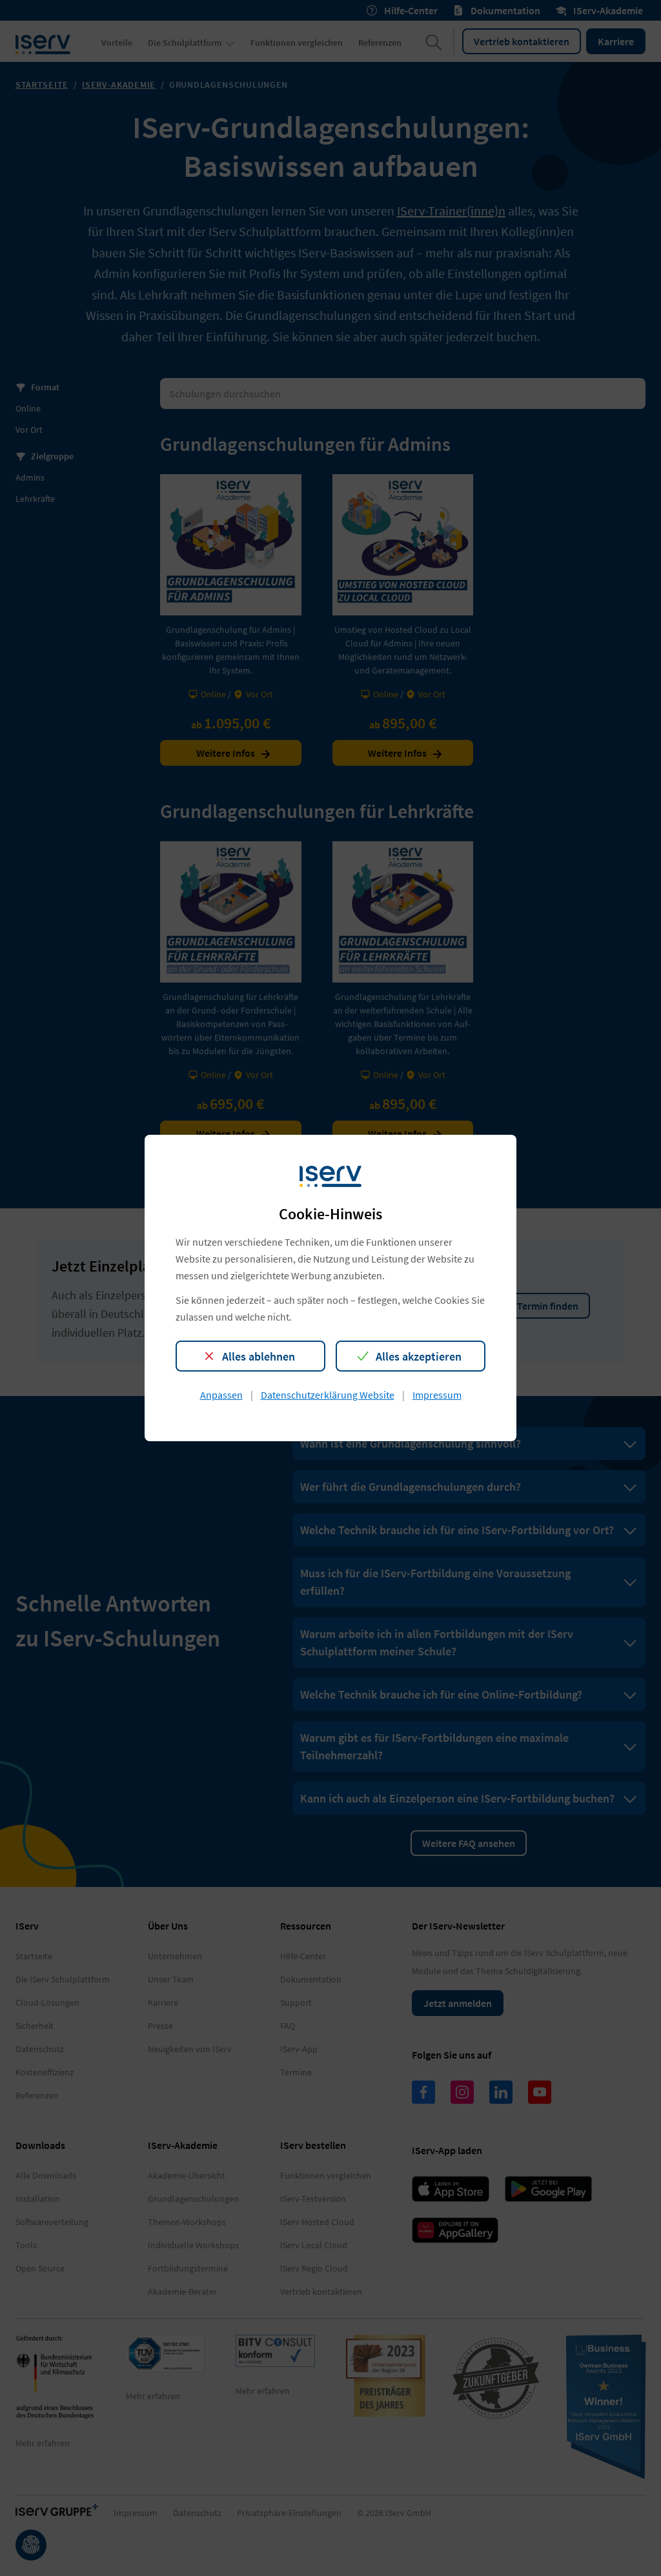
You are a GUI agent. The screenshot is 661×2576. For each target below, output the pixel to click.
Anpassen (221, 1395)
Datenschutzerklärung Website (328, 1395)
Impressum (437, 1395)
